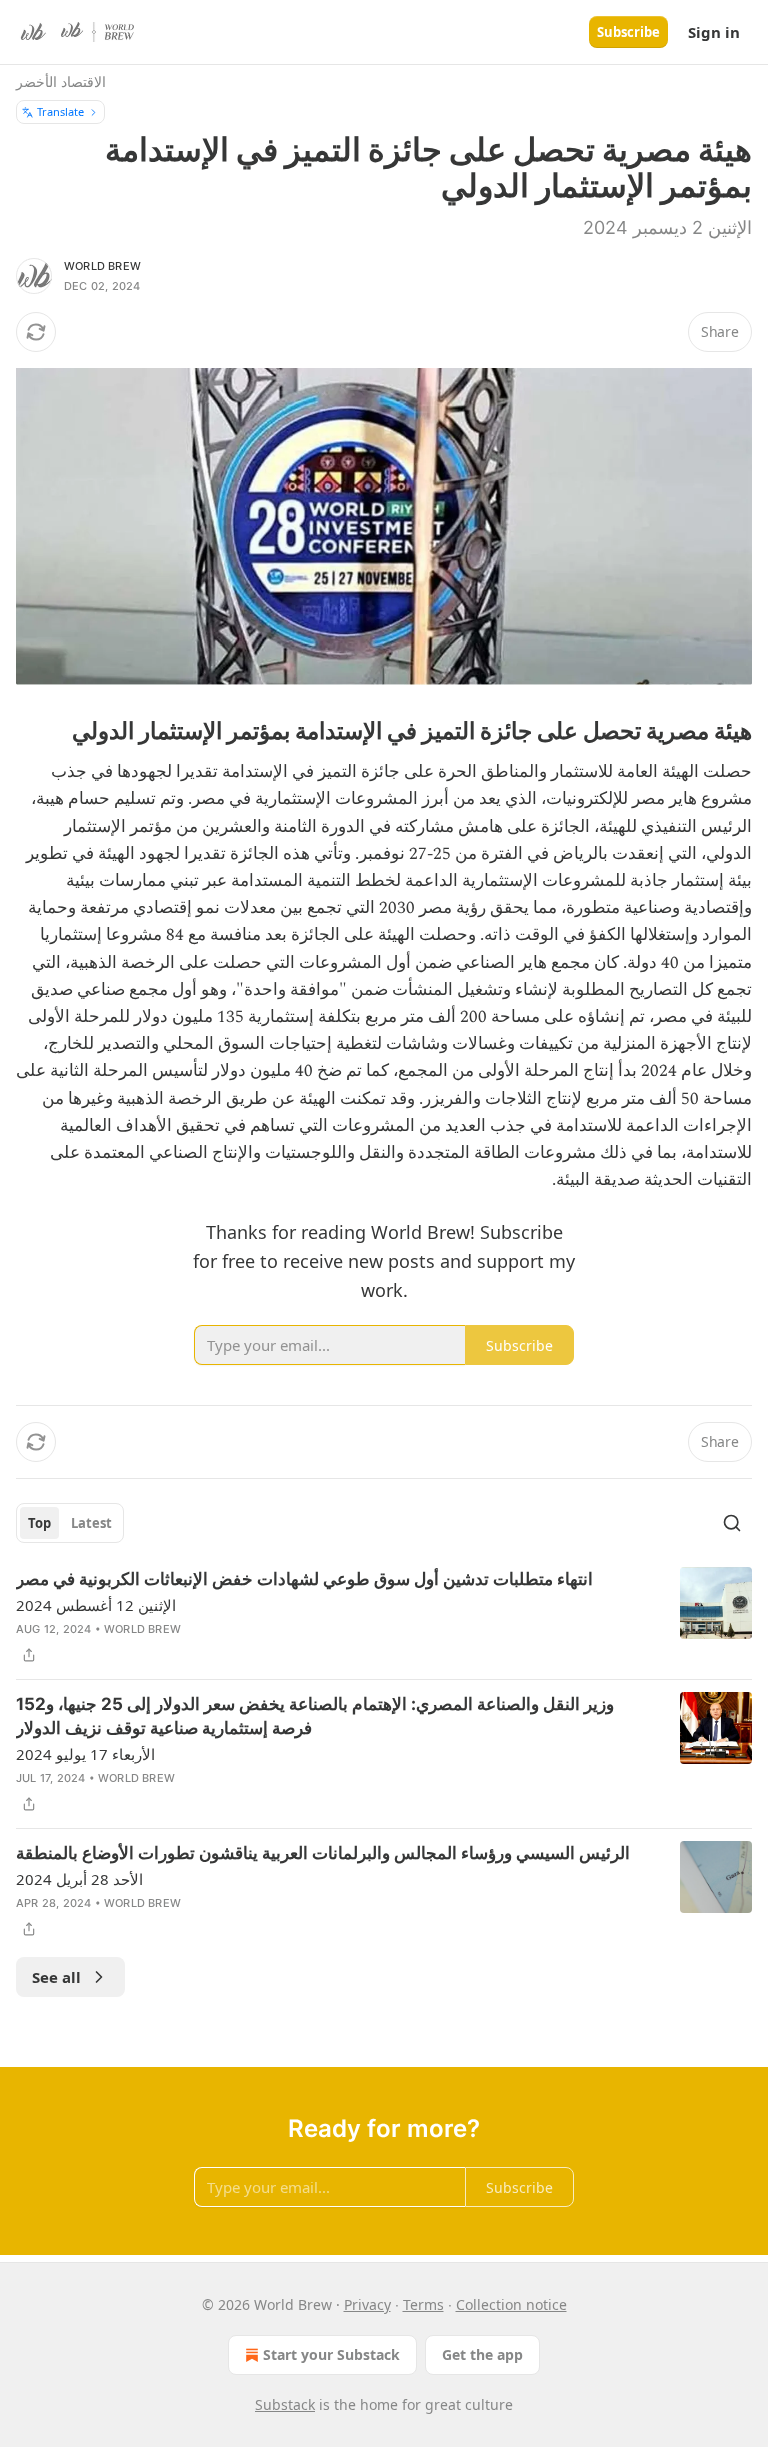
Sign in (714, 32)
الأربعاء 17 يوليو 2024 (85, 1754)
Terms (423, 2304)
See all (56, 1977)
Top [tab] (39, 1523)
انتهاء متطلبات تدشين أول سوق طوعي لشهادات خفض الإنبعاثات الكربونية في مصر (304, 1579)
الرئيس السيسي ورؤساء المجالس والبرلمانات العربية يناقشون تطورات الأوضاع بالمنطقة (323, 1853)
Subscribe (628, 32)
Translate (60, 111)
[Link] (692, 731)
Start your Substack (331, 2354)
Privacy (367, 2304)
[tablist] (70, 1523)
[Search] (732, 1523)
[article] (384, 1617)
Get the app (482, 2354)
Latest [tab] (91, 1523)
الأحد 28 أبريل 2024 (79, 1879)
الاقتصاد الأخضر (61, 81)
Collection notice (511, 2304)
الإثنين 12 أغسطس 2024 (96, 1605)
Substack (285, 2404)
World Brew (102, 266)
